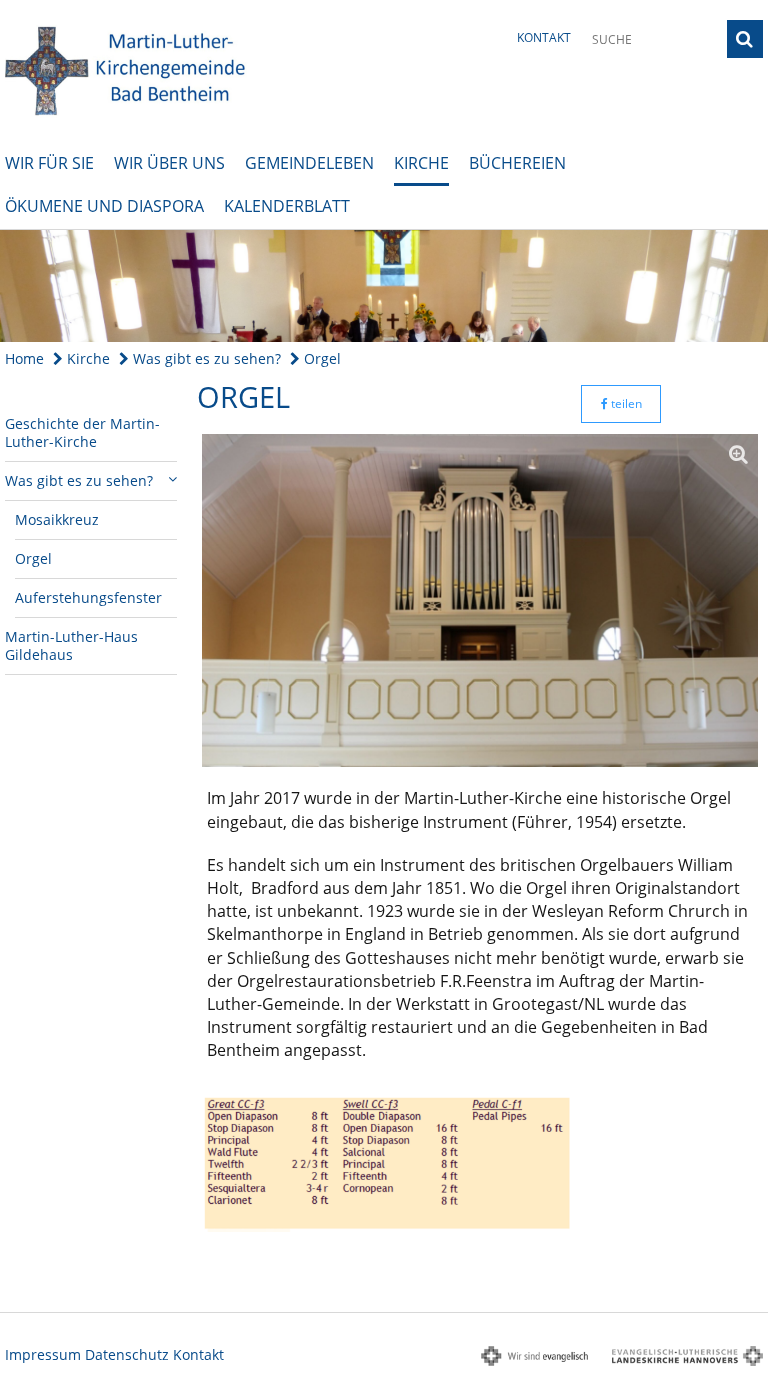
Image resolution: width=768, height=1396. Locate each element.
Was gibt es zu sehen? (205, 358)
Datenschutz (127, 1354)
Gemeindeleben (309, 163)
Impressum (43, 1354)
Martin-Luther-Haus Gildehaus (71, 645)
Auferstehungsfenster (88, 597)
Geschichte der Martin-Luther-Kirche (82, 432)
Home (24, 358)
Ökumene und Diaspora (104, 206)
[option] (384, 286)
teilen (625, 403)
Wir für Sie (49, 163)
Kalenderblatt (287, 206)
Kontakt (544, 37)
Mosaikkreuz (57, 519)
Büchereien (517, 163)
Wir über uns (169, 163)
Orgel (320, 358)
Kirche (421, 163)
